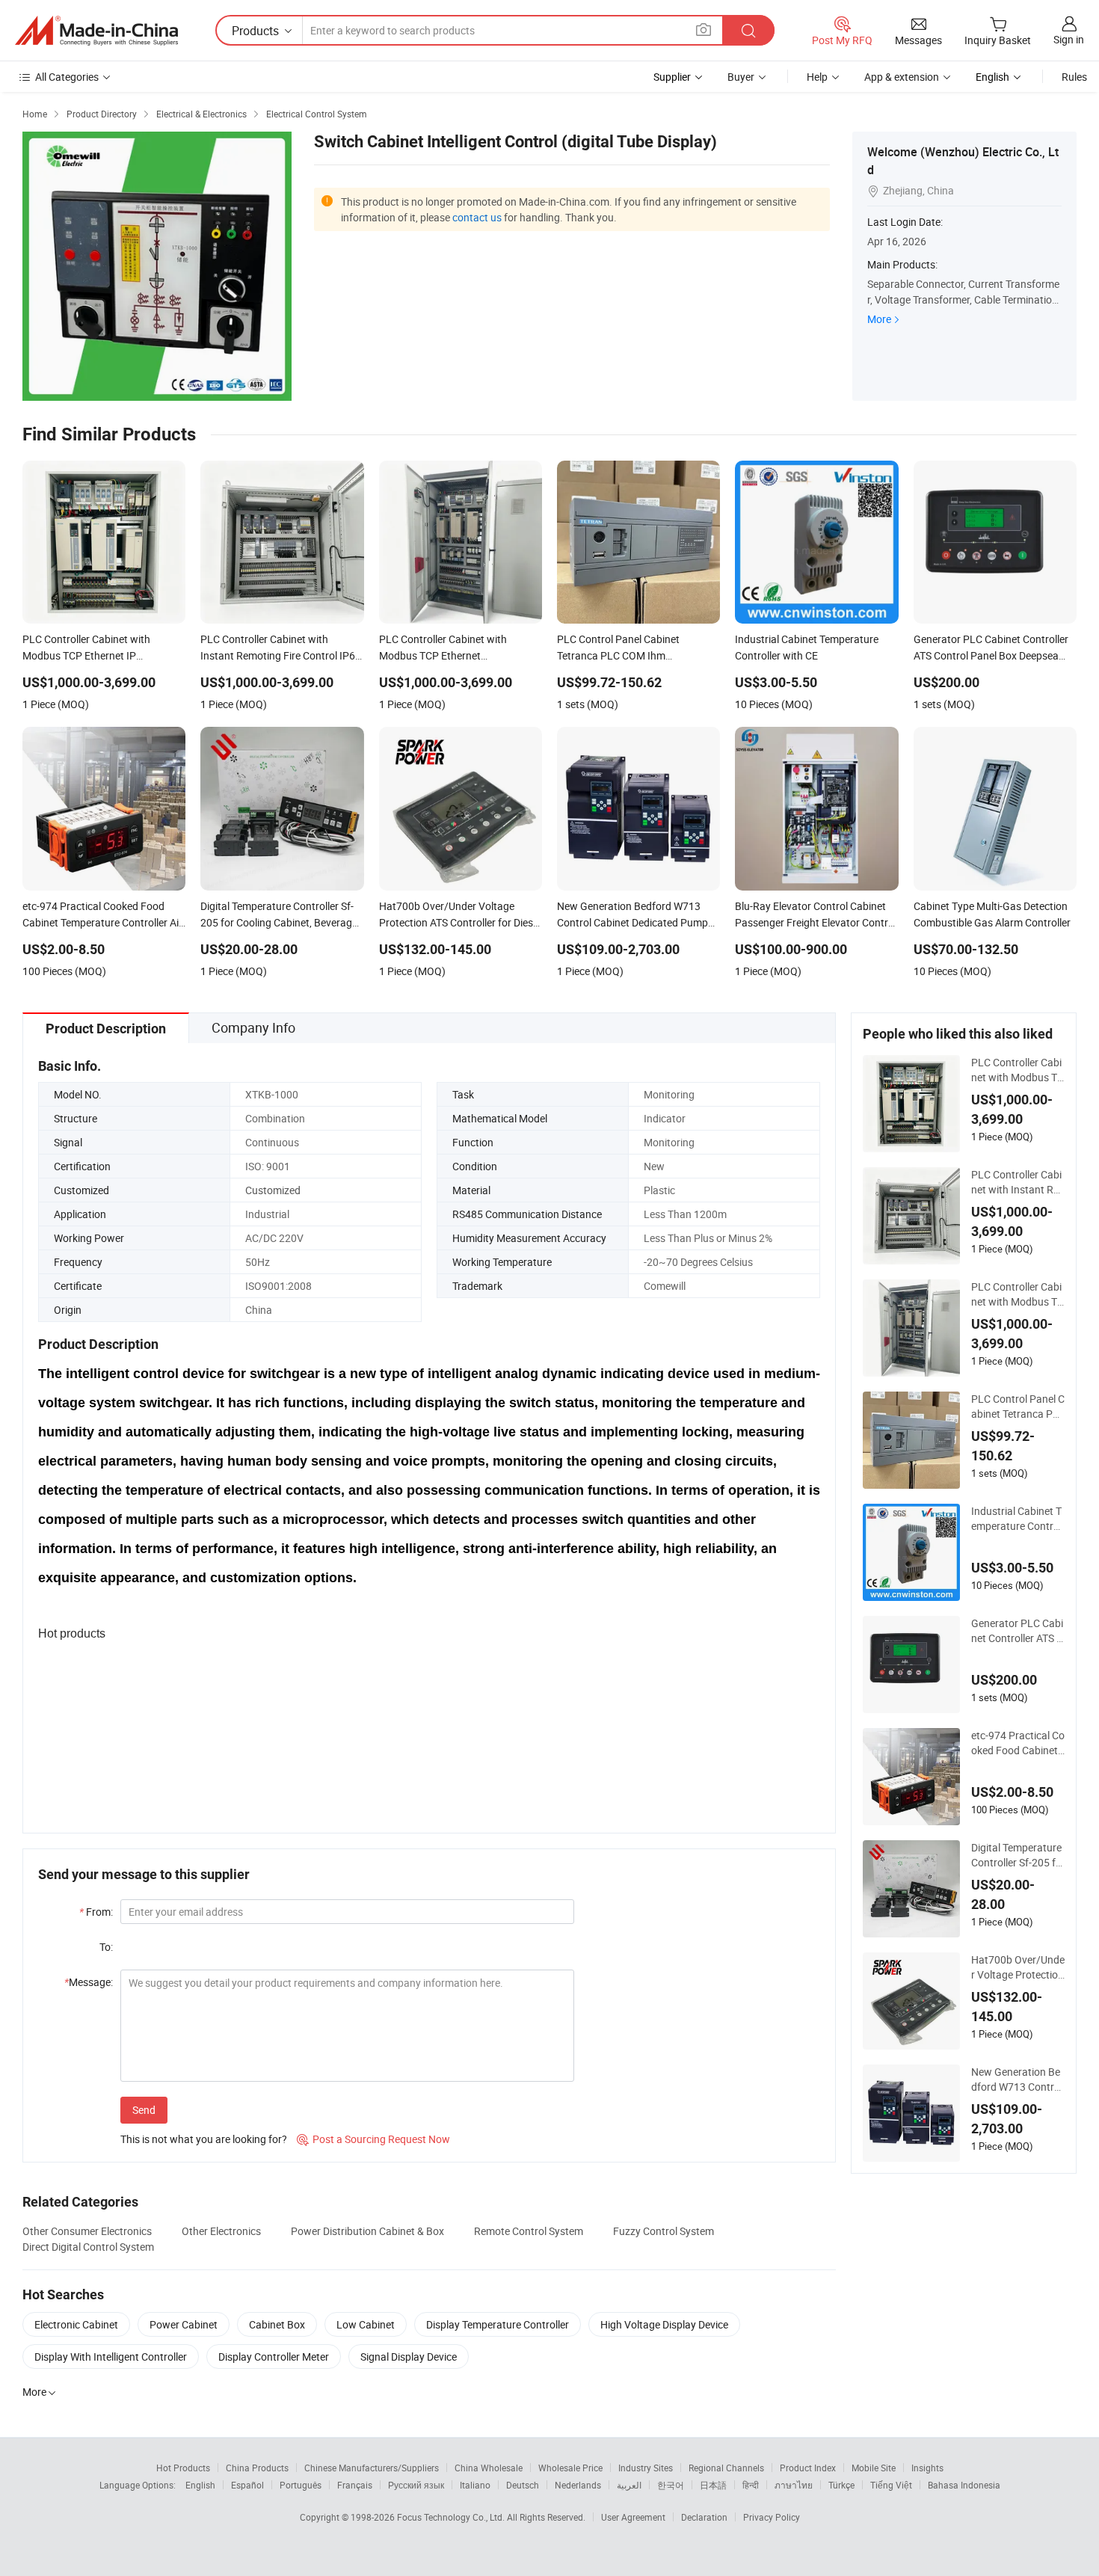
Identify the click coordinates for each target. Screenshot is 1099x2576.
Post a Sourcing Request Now (373, 2139)
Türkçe (841, 2485)
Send (144, 2110)
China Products (257, 2468)
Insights (927, 2468)
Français (355, 2485)
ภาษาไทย (794, 2485)
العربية (629, 2485)
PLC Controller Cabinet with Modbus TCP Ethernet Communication (1018, 1294)
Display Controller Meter (274, 2357)
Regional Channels (726, 2468)
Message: (89, 1982)
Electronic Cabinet (76, 2324)
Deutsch (523, 2485)
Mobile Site (874, 2468)
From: (96, 1912)
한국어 (671, 2485)
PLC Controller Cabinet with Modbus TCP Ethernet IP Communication (1018, 1070)
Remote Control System (529, 2231)
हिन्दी (751, 2485)
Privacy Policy (772, 2517)
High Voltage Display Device (664, 2324)
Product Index (808, 2468)
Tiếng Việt (891, 2485)
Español (247, 2485)
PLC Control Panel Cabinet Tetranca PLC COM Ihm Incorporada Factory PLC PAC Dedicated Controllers (1018, 1407)
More (879, 319)
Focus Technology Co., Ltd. (452, 2517)
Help (817, 77)
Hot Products (183, 2468)
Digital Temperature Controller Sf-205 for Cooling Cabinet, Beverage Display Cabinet (1018, 1855)
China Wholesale (489, 2468)
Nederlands (578, 2485)
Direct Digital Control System (88, 2247)
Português (301, 2485)
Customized (273, 1190)
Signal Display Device (409, 2357)
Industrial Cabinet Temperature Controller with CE (1018, 1519)
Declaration (704, 2517)
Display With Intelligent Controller (111, 2357)
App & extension (902, 77)
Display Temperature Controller (498, 2324)
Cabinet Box (277, 2324)
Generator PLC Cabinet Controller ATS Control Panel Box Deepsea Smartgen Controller (1017, 1631)
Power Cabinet (184, 2324)
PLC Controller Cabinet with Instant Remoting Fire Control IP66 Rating (1016, 1182)
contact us (477, 217)
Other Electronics (221, 2231)
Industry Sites (646, 2468)
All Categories (67, 77)
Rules (1074, 77)
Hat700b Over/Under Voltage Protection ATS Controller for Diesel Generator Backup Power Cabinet (1018, 1967)
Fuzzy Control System (664, 2231)
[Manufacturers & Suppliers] (96, 31)
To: (106, 1947)
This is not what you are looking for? (204, 2139)
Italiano (475, 2485)
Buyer (741, 77)
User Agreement (633, 2517)
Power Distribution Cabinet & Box (367, 2231)
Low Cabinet (366, 2324)
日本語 (713, 2485)
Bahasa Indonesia (964, 2485)
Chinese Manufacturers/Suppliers (372, 2468)
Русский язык (416, 2485)
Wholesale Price (570, 2468)
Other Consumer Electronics (87, 2231)
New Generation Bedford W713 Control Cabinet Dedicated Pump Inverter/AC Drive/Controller (1018, 2079)
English (200, 2485)
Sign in (1069, 39)
